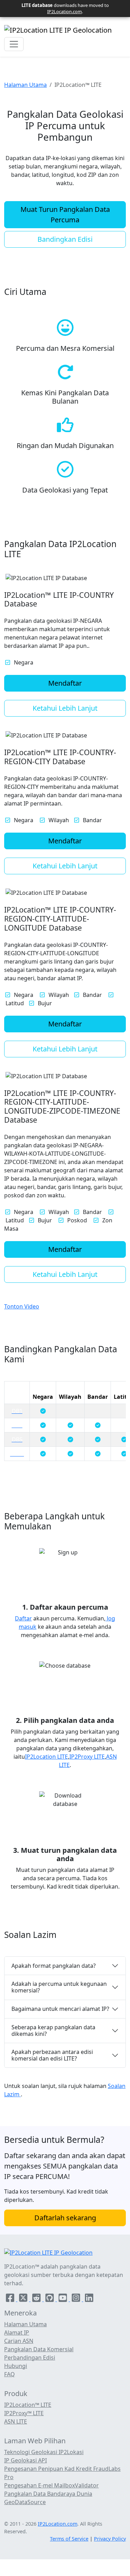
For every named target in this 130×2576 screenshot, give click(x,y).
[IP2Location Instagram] (77, 2299)
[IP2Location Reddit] (37, 2299)
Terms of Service (69, 2539)
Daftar (23, 1618)
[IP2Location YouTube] (63, 2299)
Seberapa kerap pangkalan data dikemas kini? (53, 2030)
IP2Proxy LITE (87, 1757)
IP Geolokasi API (25, 2460)
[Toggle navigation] (14, 44)
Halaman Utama (25, 85)
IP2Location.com (64, 11)
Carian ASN (19, 2341)
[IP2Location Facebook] (11, 2299)
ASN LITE (16, 2421)
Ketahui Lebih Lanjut (65, 708)
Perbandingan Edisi (30, 2358)
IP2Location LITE (46, 1757)
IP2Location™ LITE (28, 2405)
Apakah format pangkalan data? (54, 1966)
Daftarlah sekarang (65, 2218)
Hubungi (16, 2366)
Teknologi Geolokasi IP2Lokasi (44, 2452)
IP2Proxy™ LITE (24, 2413)
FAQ (10, 2374)
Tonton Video (22, 1306)
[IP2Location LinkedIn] (89, 2299)
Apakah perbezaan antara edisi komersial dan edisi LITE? (52, 2055)
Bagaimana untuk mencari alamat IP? (60, 2009)
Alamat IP (17, 2333)
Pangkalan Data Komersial (39, 2349)
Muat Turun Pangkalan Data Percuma (65, 214)
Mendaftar (65, 683)
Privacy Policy (110, 2539)
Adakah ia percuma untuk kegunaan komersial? (59, 1987)
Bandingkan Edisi (65, 239)
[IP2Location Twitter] (24, 2299)
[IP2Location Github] (50, 2299)
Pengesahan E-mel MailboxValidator (51, 2485)
